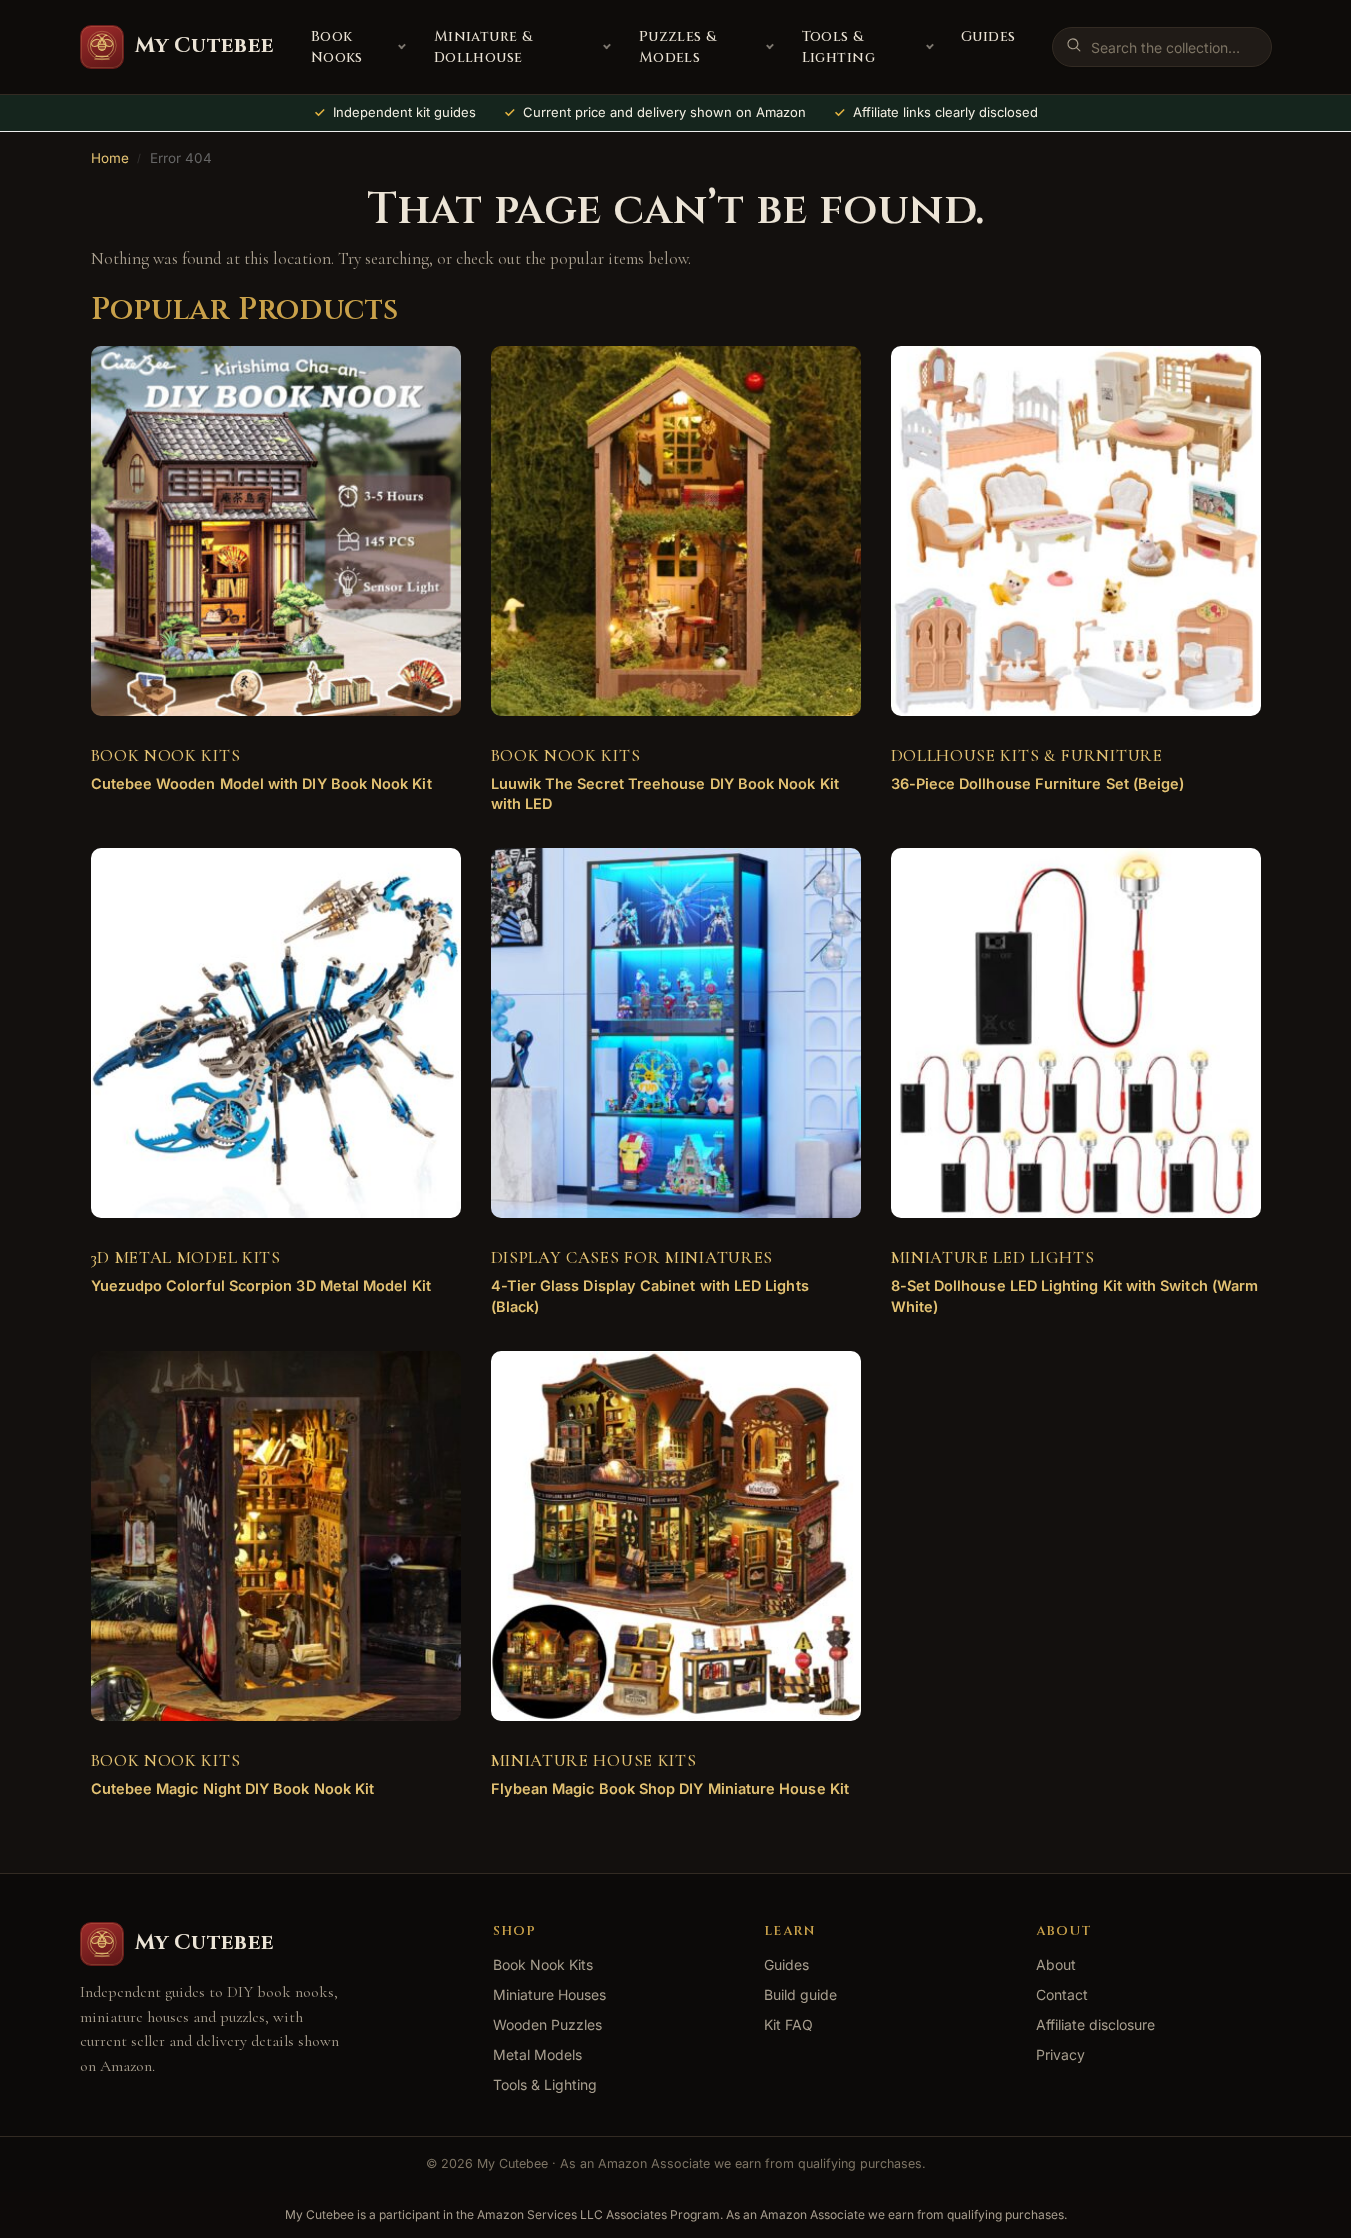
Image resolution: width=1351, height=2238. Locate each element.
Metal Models (537, 2054)
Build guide (800, 1994)
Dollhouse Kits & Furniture (1027, 755)
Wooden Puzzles (547, 2024)
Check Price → (260, 799)
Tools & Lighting (838, 47)
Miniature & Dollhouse (483, 47)
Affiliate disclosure (1095, 2024)
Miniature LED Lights (993, 1257)
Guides (988, 36)
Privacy (1060, 2054)
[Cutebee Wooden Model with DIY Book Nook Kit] (276, 531)
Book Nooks (337, 47)
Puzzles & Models (678, 47)
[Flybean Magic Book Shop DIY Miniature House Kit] (676, 1536)
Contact (1062, 1994)
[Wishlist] (416, 376)
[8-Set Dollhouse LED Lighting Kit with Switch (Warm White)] (1076, 1033)
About (1056, 1964)
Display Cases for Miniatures (632, 1257)
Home (110, 158)
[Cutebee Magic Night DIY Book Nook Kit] (276, 1536)
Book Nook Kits (166, 755)
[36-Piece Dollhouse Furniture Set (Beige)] (1076, 531)
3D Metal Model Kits (186, 1257)
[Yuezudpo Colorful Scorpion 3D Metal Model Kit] (276, 1033)
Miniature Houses (549, 1994)
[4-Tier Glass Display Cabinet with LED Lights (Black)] (676, 1033)
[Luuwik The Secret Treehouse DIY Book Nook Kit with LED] (676, 531)
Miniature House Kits (594, 1760)
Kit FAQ (788, 2024)
